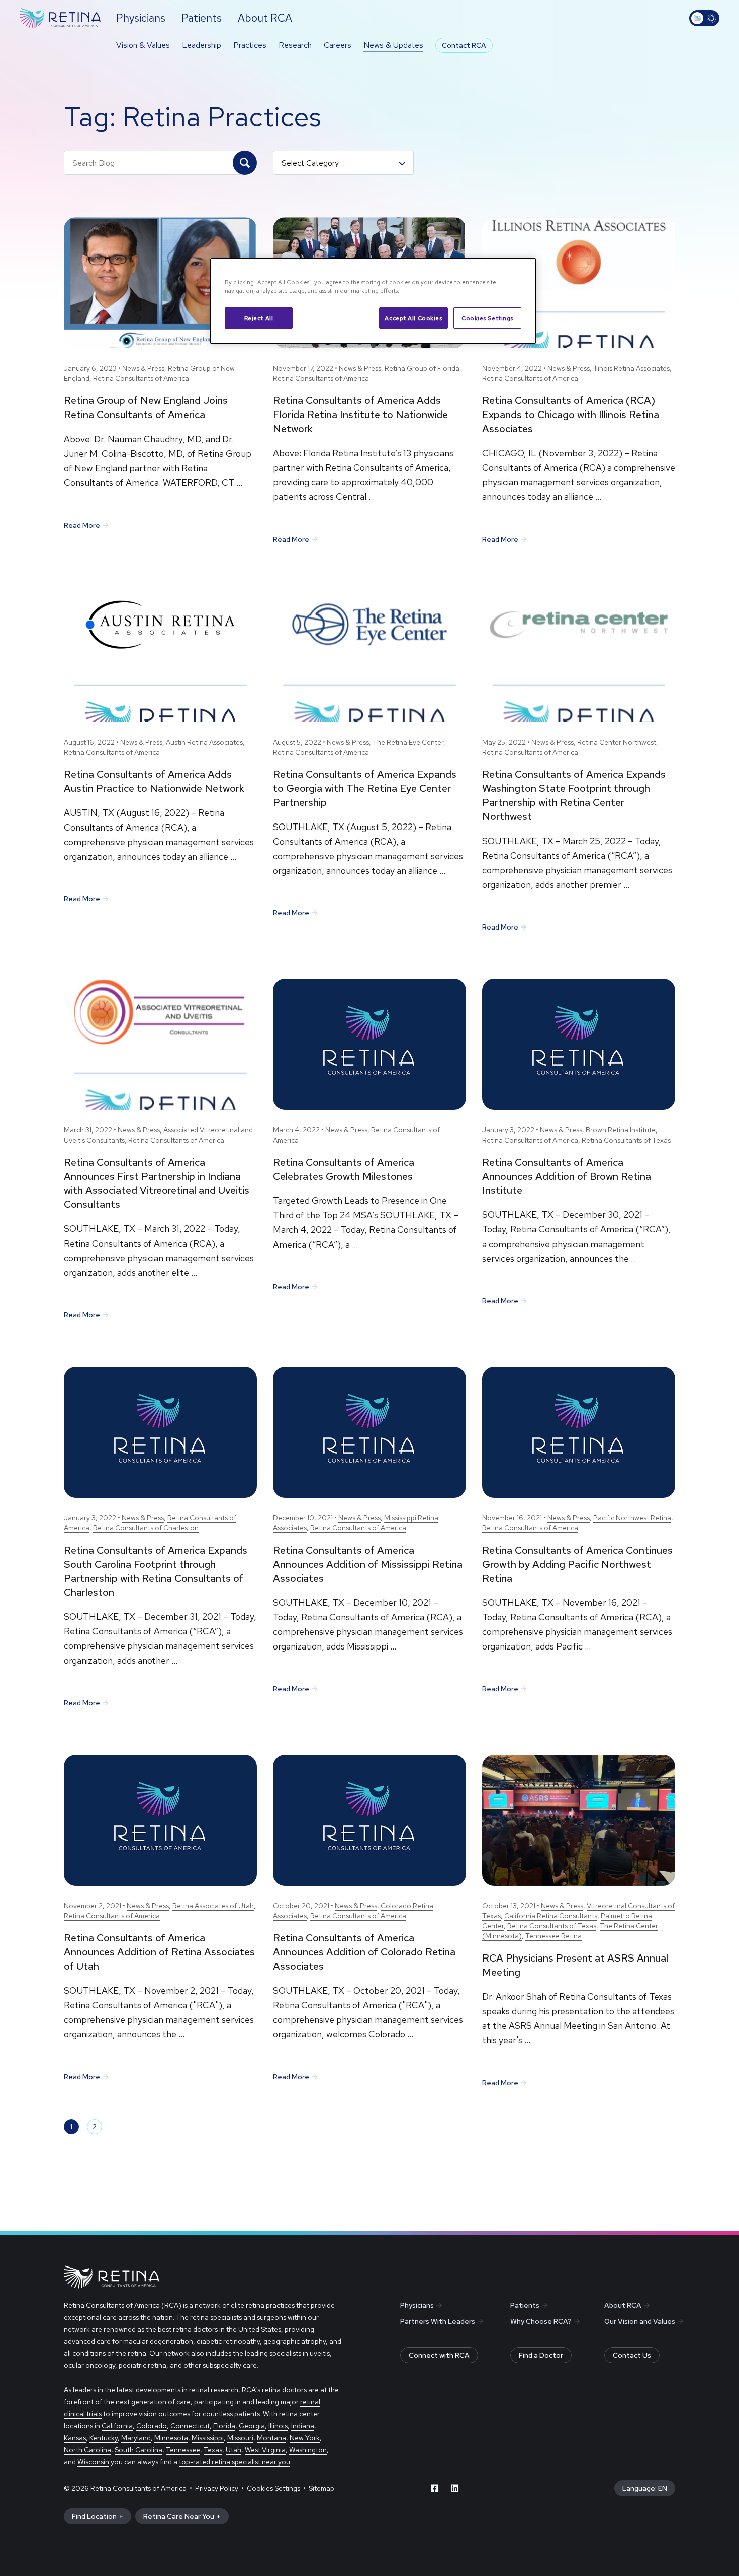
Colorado (152, 2426)
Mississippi (208, 2438)
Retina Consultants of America (141, 378)
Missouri (240, 2438)
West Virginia (265, 2450)
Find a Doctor (541, 2355)
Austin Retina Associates (204, 742)
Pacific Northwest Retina (632, 1518)
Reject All (259, 318)
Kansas (75, 2438)
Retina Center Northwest (617, 742)
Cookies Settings (487, 318)
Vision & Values (143, 45)
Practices (250, 45)
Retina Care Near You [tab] (179, 2516)
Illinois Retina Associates (631, 368)
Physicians (417, 2305)
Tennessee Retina (553, 1936)
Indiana (303, 2426)
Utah (234, 2450)
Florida (224, 2426)
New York (305, 2438)
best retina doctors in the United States (219, 2329)
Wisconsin (93, 2462)
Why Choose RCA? (541, 2321)
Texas (213, 2450)
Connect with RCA (439, 2355)
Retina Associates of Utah (213, 1906)
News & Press (143, 368)
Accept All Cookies (413, 318)
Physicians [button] (141, 18)
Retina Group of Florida (422, 368)
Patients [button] (202, 18)
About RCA (623, 2305)
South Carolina (138, 2450)
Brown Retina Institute (621, 1130)
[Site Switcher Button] (704, 18)
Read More (82, 525)
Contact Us (632, 2355)
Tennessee (183, 2450)
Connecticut (190, 2426)
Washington (308, 2450)
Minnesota (171, 2438)
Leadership (202, 45)
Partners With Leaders (438, 2321)
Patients (525, 2305)
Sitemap (321, 2488)
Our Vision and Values (640, 2321)
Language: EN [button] (645, 2488)
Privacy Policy (217, 2488)
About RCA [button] (265, 18)
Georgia (252, 2426)
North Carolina (87, 2450)
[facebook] (435, 2488)
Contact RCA (464, 45)
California (117, 2426)
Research (295, 45)
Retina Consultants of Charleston (146, 1528)
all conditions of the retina (105, 2353)
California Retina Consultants (551, 1916)
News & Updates (393, 45)
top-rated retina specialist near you (235, 2462)
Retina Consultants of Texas (626, 1140)
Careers (338, 45)
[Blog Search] (245, 163)
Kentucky (104, 2438)
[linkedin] (455, 2488)
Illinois (278, 2426)
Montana (271, 2438)
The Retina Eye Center (408, 742)
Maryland (136, 2438)
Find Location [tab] (94, 2516)
